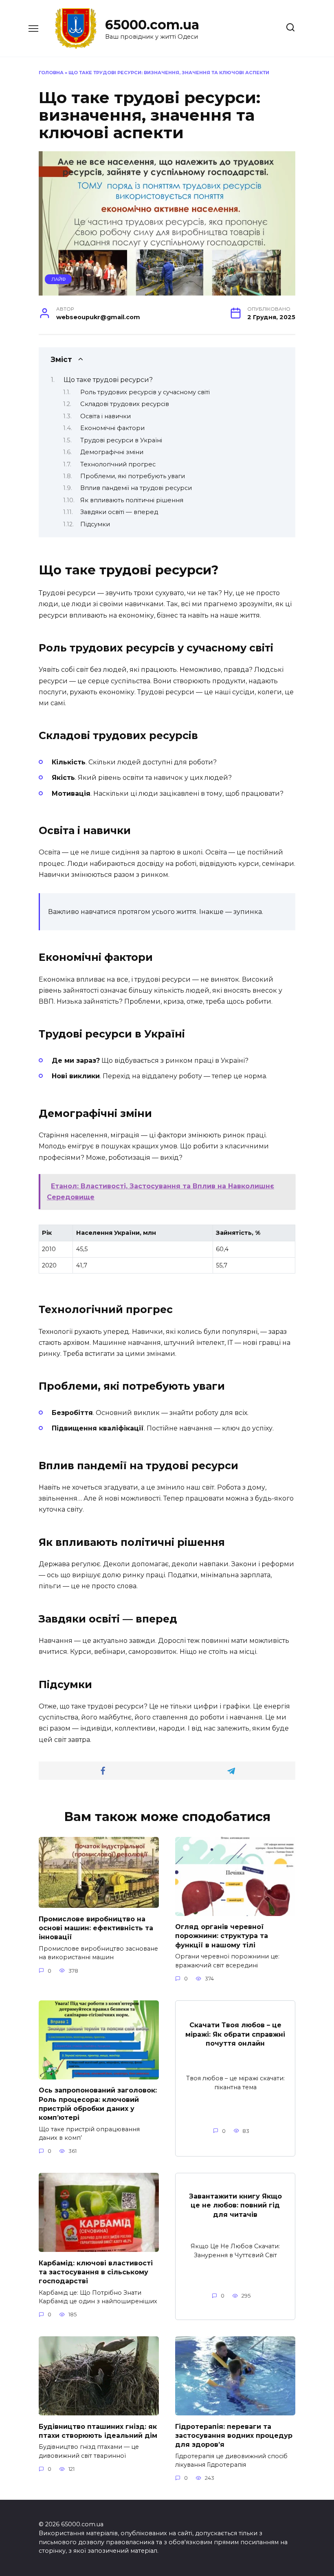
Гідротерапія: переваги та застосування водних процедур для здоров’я (234, 2435)
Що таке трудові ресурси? (108, 380)
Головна (51, 73)
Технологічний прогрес (118, 464)
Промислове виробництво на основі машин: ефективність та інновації (96, 1928)
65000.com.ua (152, 25)
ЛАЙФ (58, 279)
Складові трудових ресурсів (125, 404)
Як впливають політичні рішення (132, 500)
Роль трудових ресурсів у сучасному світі (145, 392)
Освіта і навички (105, 416)
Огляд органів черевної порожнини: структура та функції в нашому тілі (222, 1936)
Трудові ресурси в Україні (121, 440)
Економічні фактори (112, 428)
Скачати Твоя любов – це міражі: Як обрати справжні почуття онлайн (235, 2034)
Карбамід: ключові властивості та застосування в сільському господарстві (96, 2272)
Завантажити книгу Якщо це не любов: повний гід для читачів (235, 2205)
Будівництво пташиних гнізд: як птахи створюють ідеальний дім (98, 2431)
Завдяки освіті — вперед (119, 512)
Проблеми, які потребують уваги (133, 476)
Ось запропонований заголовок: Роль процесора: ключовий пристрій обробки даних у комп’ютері (98, 2104)
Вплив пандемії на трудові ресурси (136, 488)
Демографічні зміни (112, 452)
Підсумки (95, 524)
